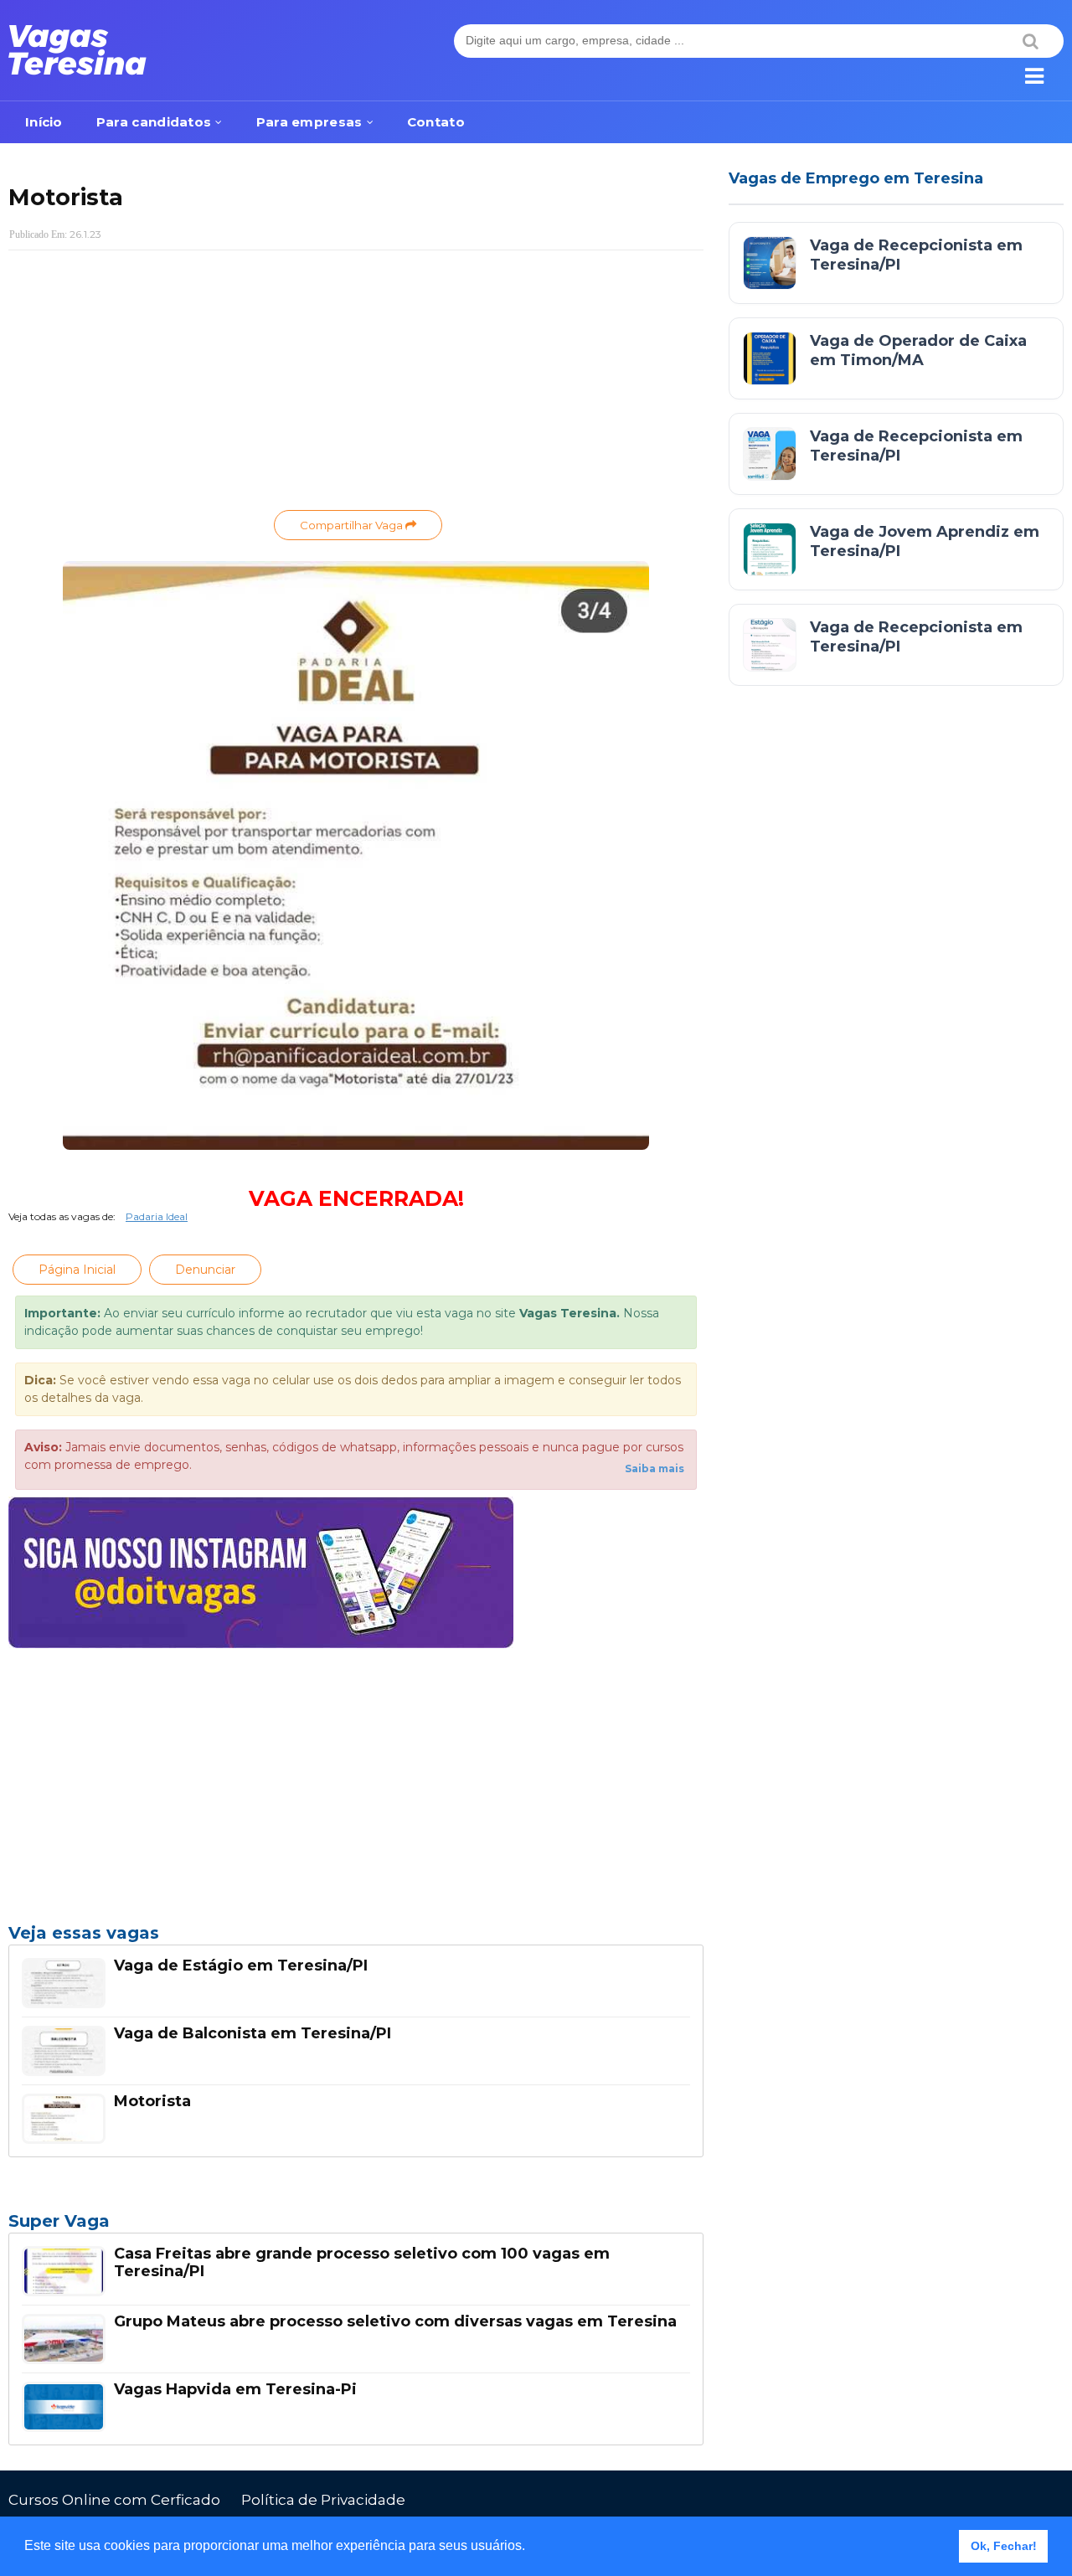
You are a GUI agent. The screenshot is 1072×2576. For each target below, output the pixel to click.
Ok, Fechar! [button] (1004, 2546)
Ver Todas (356, 2226)
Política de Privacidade (323, 2500)
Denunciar (205, 1270)
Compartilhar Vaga (353, 525)
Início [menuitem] (44, 122)
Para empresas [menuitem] (309, 122)
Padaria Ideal (157, 1216)
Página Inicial (77, 1270)
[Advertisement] (356, 384)
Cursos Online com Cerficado (114, 2500)
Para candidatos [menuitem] (154, 122)
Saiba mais (655, 1468)
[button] (531, 2548)
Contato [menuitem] (436, 122)
